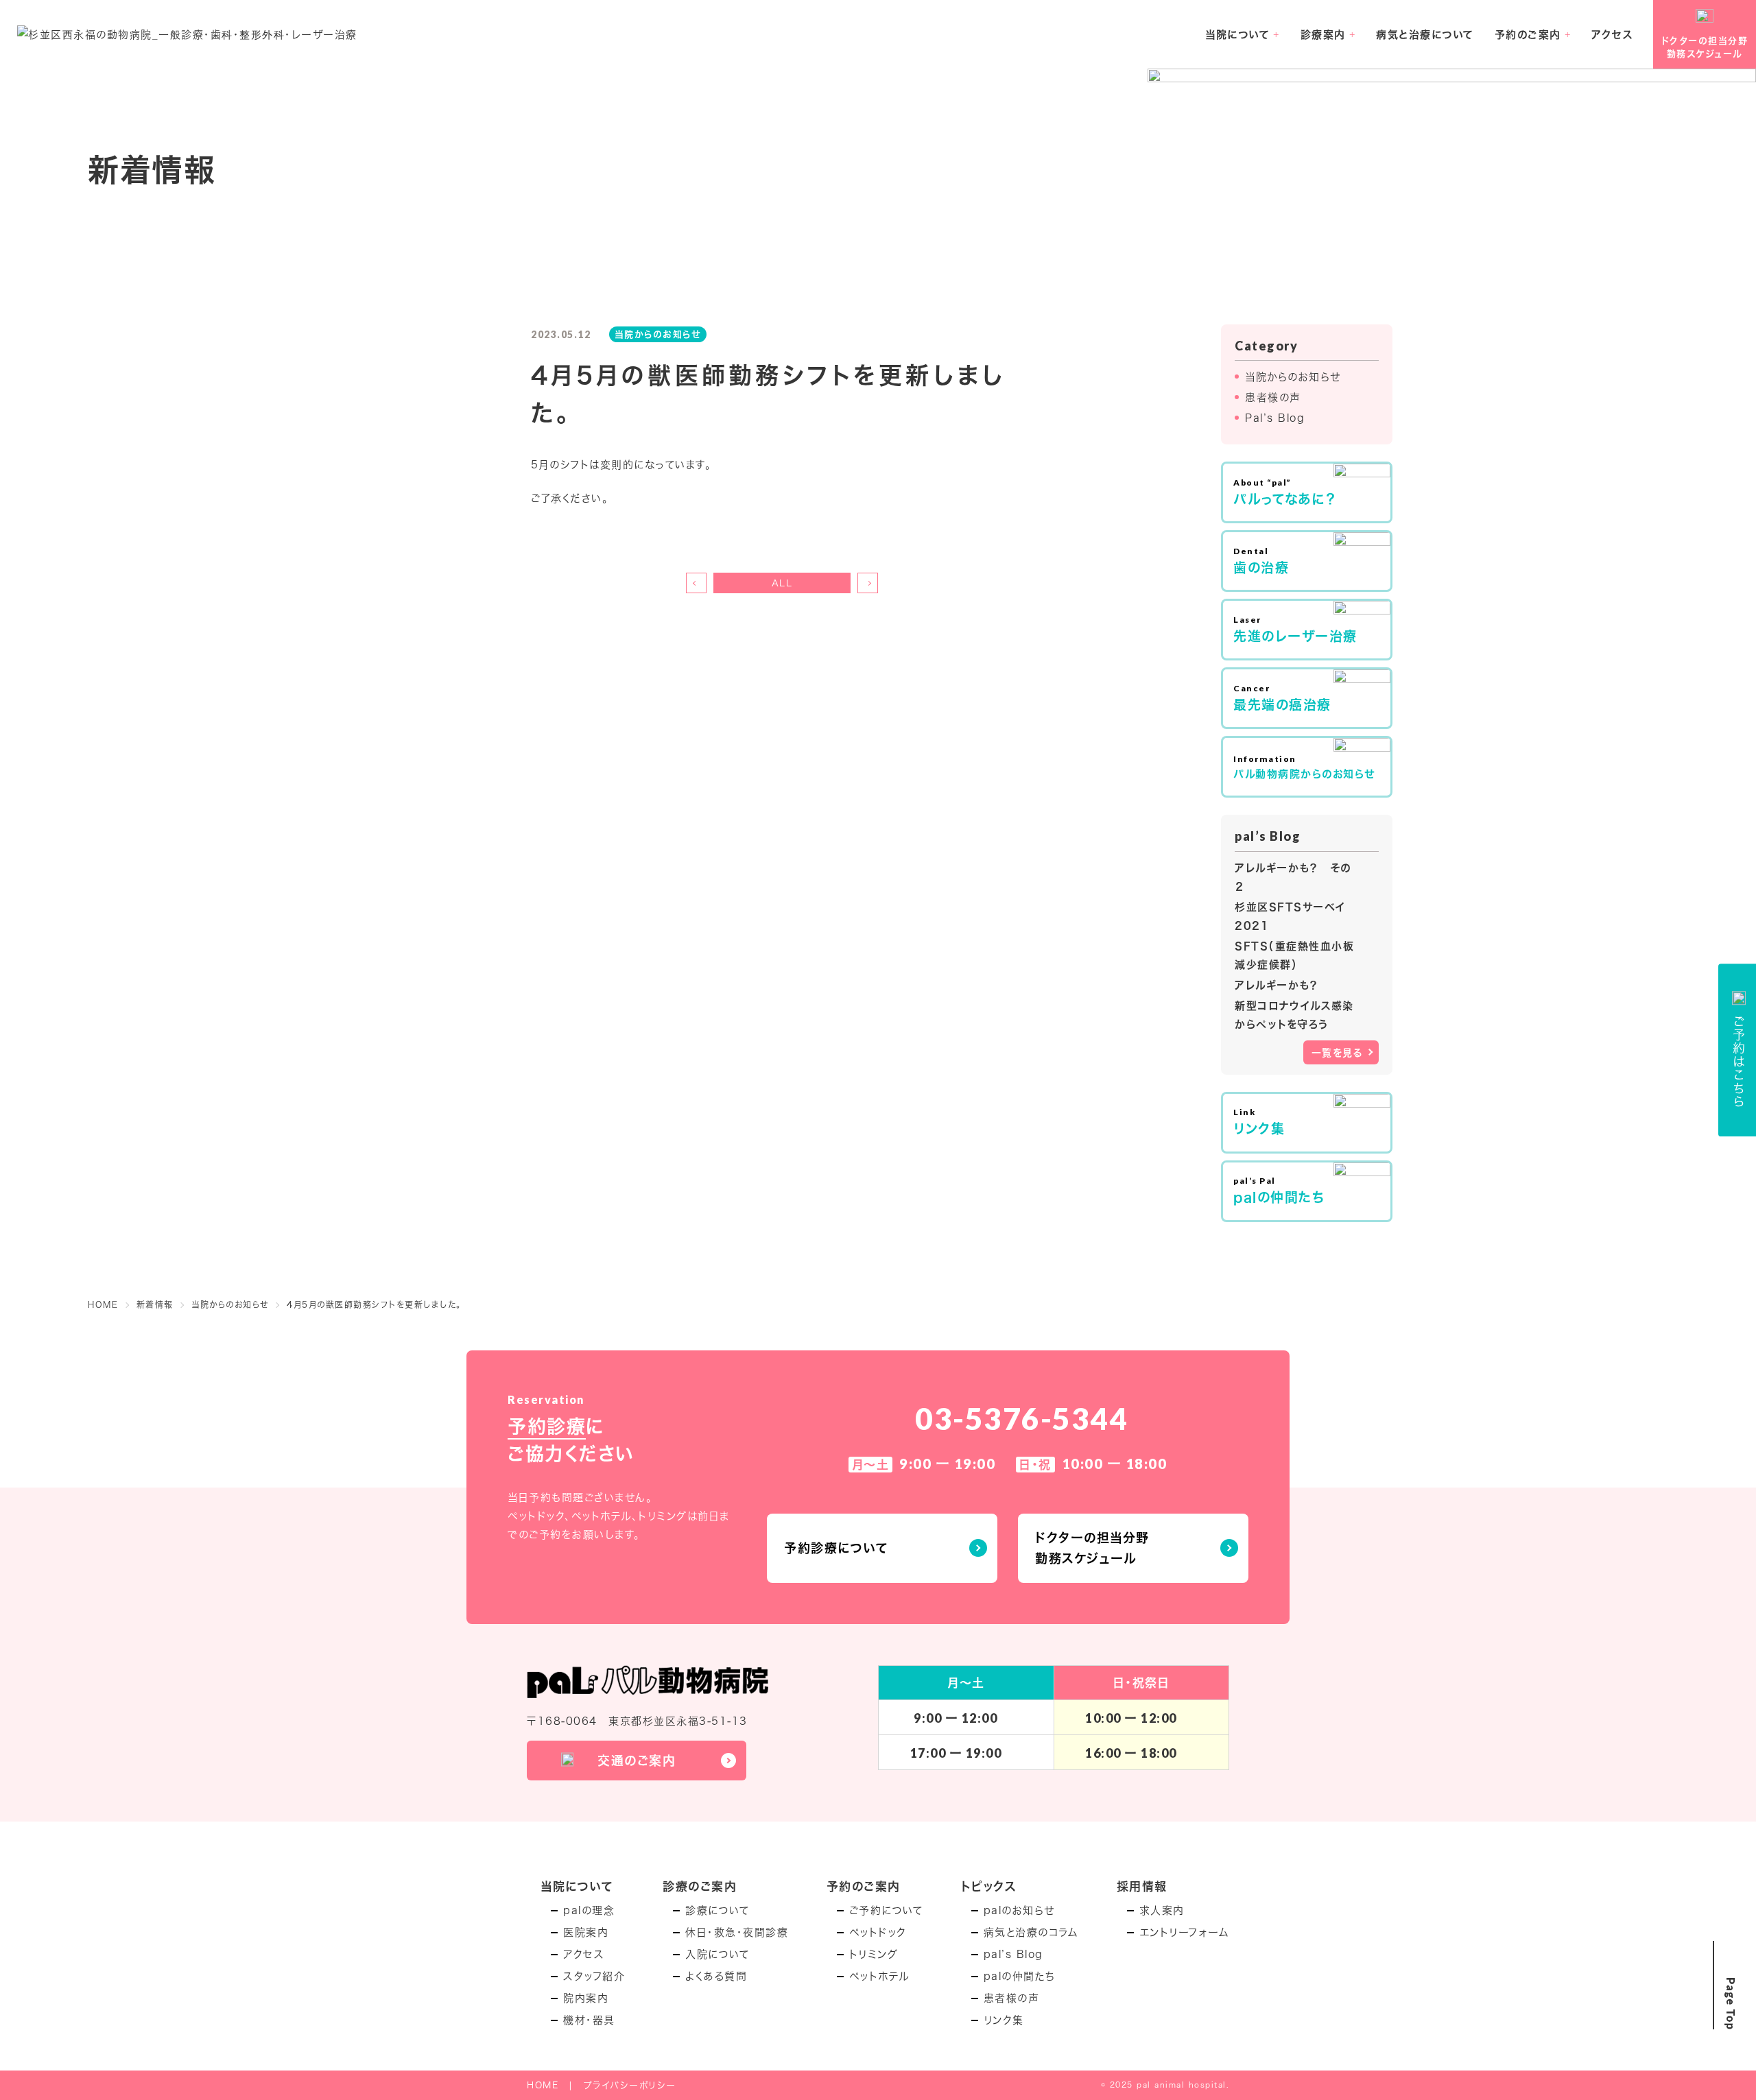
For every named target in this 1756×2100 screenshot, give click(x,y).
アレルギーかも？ (1277, 985)
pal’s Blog (1013, 1954)
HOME (543, 2085)
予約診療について (836, 1548)
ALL (782, 583)
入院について (717, 1954)
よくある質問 (716, 1976)
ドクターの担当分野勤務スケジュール (1092, 1548)
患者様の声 (1273, 397)
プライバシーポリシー (630, 2085)
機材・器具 (589, 2020)
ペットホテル (879, 1976)
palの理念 (589, 1910)
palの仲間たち (1020, 1976)
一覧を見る (1338, 1052)
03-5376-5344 (1021, 1418)
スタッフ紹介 (594, 1976)
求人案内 (1162, 1910)
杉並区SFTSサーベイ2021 (1290, 916)
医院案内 (586, 1932)
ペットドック (878, 1932)
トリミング (874, 1954)
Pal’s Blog (1275, 418)
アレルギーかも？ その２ (1293, 877)
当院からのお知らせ (1293, 377)
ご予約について (886, 1910)
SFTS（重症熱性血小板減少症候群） (1294, 955)
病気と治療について (1425, 34)
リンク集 (1004, 2020)
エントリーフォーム (1185, 1932)
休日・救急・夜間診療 (737, 1932)
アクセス (1612, 34)
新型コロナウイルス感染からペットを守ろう (1294, 1015)
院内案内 (586, 1998)
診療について (717, 1910)
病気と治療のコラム (1031, 1932)
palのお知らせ (1019, 1910)
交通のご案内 (637, 1761)
